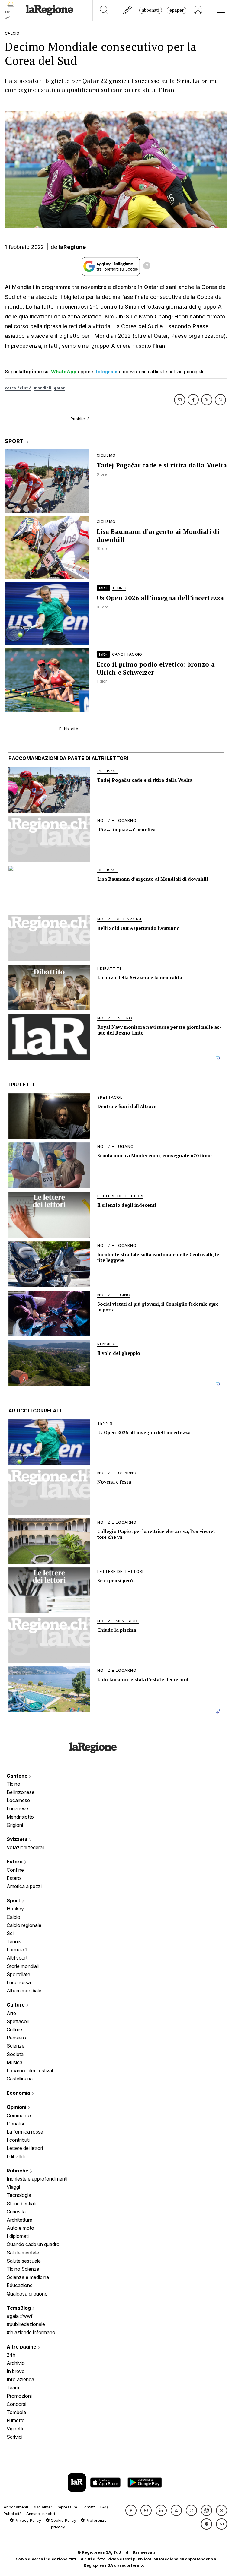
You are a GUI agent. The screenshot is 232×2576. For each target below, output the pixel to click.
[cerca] (104, 10)
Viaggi (13, 2187)
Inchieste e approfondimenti (37, 2179)
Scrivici (14, 2437)
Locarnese (18, 1800)
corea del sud (18, 388)
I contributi (18, 2140)
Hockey (15, 1909)
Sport (14, 1900)
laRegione (72, 247)
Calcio (13, 1917)
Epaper (177, 10)
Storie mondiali (23, 1966)
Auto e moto (20, 2228)
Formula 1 (17, 1950)
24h (11, 2355)
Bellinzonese (21, 1792)
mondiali (43, 388)
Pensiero (16, 2038)
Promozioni (19, 2396)
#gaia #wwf (20, 2316)
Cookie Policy (63, 2520)
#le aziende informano (31, 2332)
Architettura (19, 2220)
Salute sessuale (24, 2261)
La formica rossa (25, 2132)
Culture (16, 2005)
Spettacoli (18, 2021)
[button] (131, 2510)
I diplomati (18, 2236)
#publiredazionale (26, 2324)
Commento (19, 2115)
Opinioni (17, 2107)
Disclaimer (42, 2507)
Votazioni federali (26, 1847)
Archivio (16, 2363)
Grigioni (15, 1825)
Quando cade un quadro (33, 2244)
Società (15, 2054)
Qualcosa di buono (27, 2294)
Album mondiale (24, 1991)
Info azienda (20, 2379)
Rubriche (18, 2171)
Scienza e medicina (28, 2277)
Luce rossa (19, 1982)
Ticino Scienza (23, 2269)
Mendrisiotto (20, 1817)
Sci (10, 1933)
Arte (11, 2013)
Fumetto (16, 2420)
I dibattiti (16, 2156)
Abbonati (151, 10)
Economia (19, 2093)
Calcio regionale (24, 1925)
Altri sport (17, 1958)
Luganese (17, 1808)
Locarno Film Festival (30, 2071)
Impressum (67, 2507)
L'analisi (15, 2124)
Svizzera (18, 1839)
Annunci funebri (41, 2514)
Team (13, 2387)
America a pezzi (24, 1886)
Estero (15, 1862)
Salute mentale (23, 2253)
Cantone (18, 1776)
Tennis (14, 1941)
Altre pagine (22, 2347)
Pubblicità (13, 2514)
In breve (16, 2371)
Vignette (16, 2429)
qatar (59, 388)
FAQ (104, 2507)
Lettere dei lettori (25, 2148)
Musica (14, 2062)
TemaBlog (19, 2308)
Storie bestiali (21, 2204)
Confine (15, 1870)
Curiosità (16, 2212)
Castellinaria (20, 2079)
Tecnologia (19, 2195)
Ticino (13, 1784)
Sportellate (18, 1974)
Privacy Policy (27, 2520)
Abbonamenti (16, 2507)
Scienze (16, 2046)
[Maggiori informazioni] (147, 267)
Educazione (20, 2285)
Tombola (16, 2412)
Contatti (89, 2507)
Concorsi (16, 2404)
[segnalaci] (128, 10)
